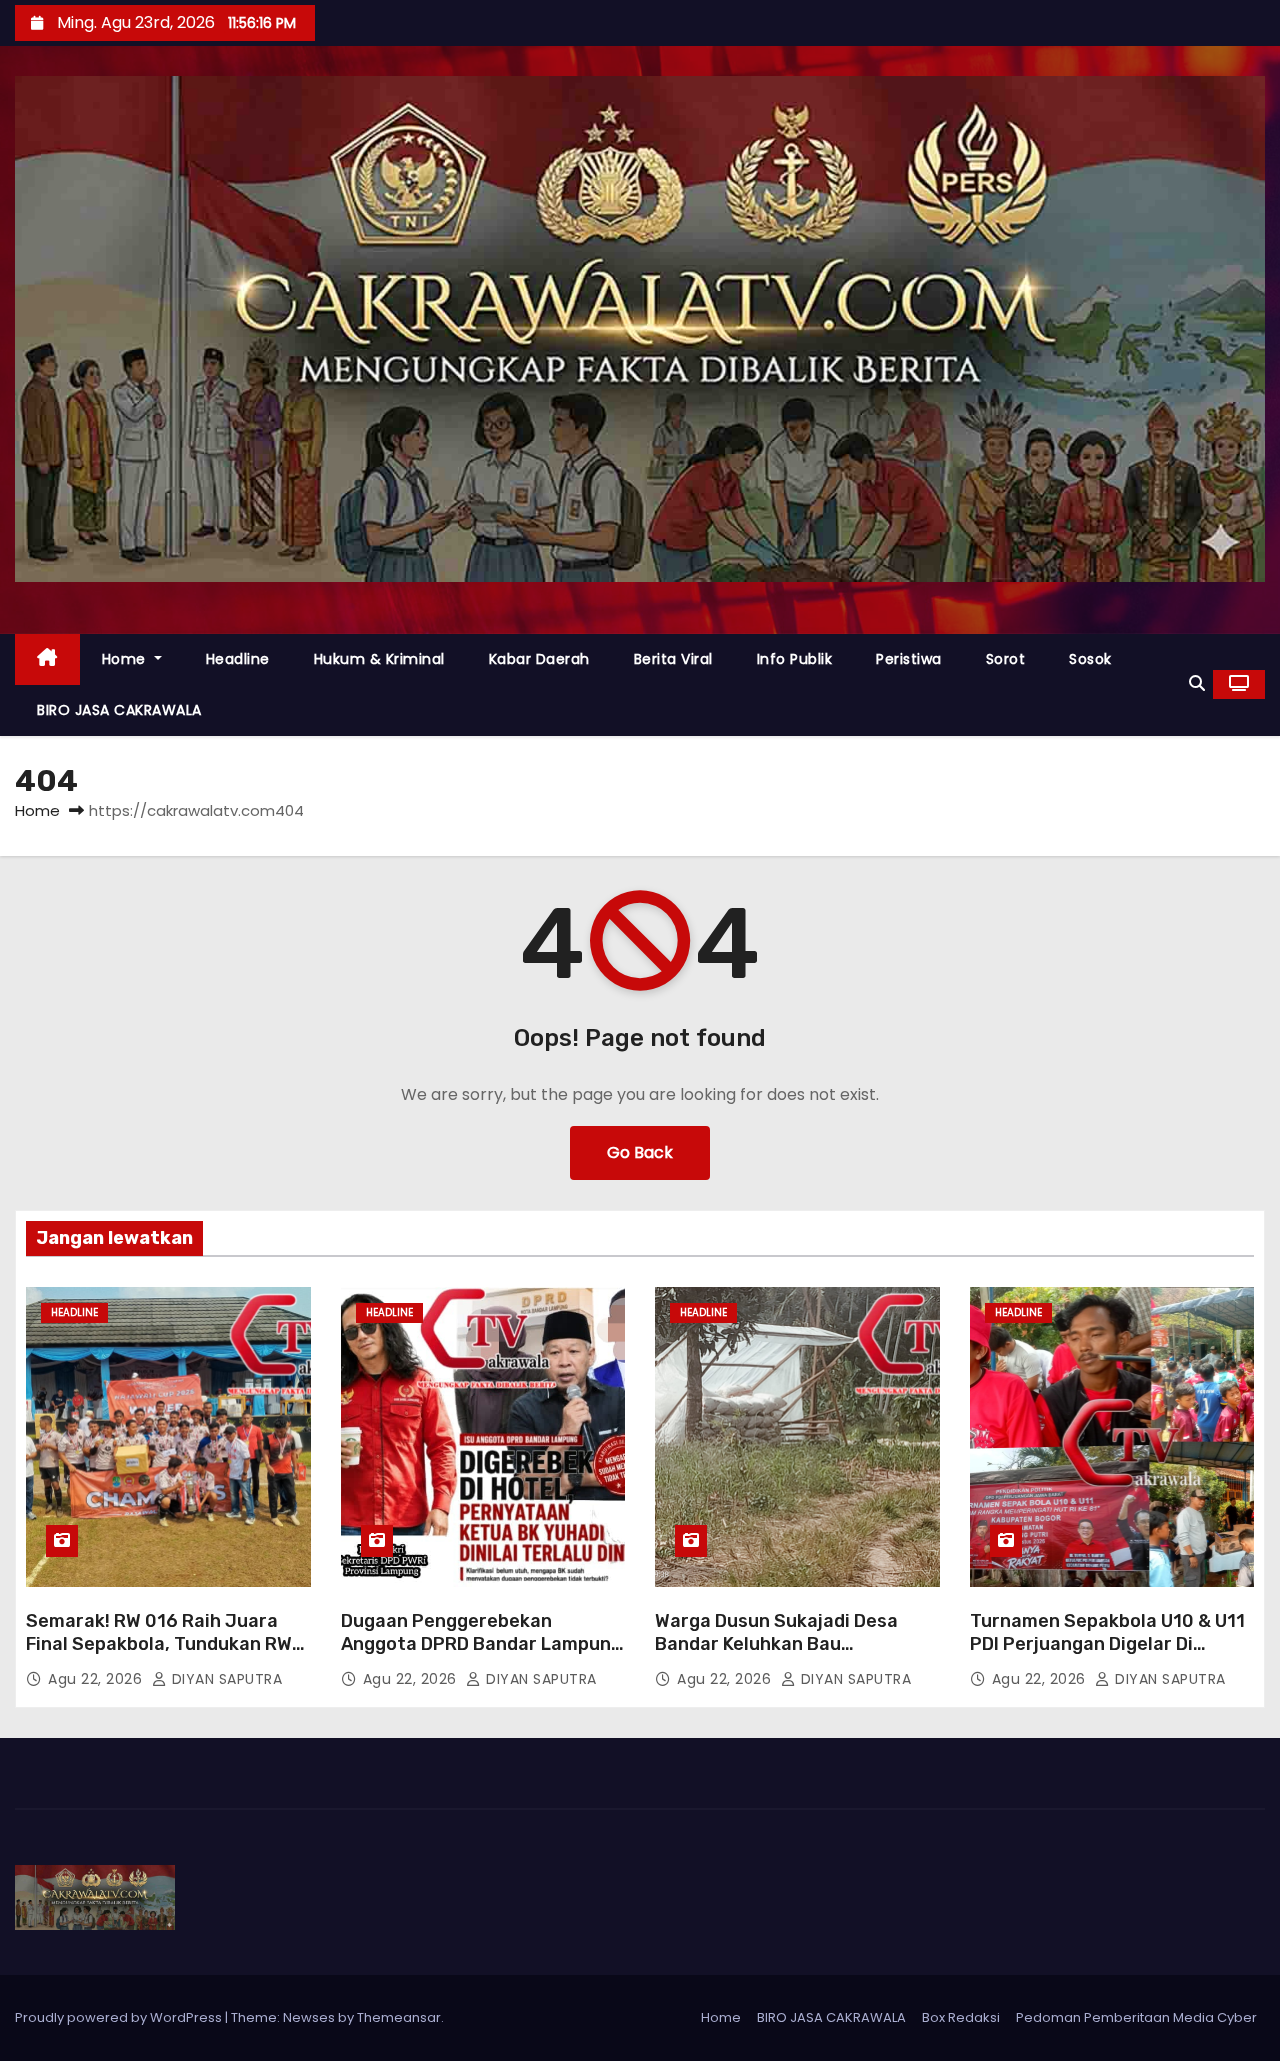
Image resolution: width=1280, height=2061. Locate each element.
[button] (1197, 683)
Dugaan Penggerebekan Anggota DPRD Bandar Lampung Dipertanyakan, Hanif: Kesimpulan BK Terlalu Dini (481, 1657)
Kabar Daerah (539, 659)
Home (126, 659)
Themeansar (399, 2017)
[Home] (47, 659)
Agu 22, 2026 (97, 1679)
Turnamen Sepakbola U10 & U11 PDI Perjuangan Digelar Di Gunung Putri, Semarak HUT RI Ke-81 (1107, 1657)
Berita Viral (673, 659)
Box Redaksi (961, 2017)
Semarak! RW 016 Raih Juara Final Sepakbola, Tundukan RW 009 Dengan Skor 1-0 (159, 1645)
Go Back (640, 1152)
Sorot (1006, 659)
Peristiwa (909, 659)
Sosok (1090, 659)
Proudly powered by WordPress (120, 2017)
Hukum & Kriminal (379, 659)
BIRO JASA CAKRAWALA (119, 710)
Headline (238, 659)
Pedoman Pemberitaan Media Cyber (1136, 2017)
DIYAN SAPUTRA (224, 1679)
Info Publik (795, 659)
